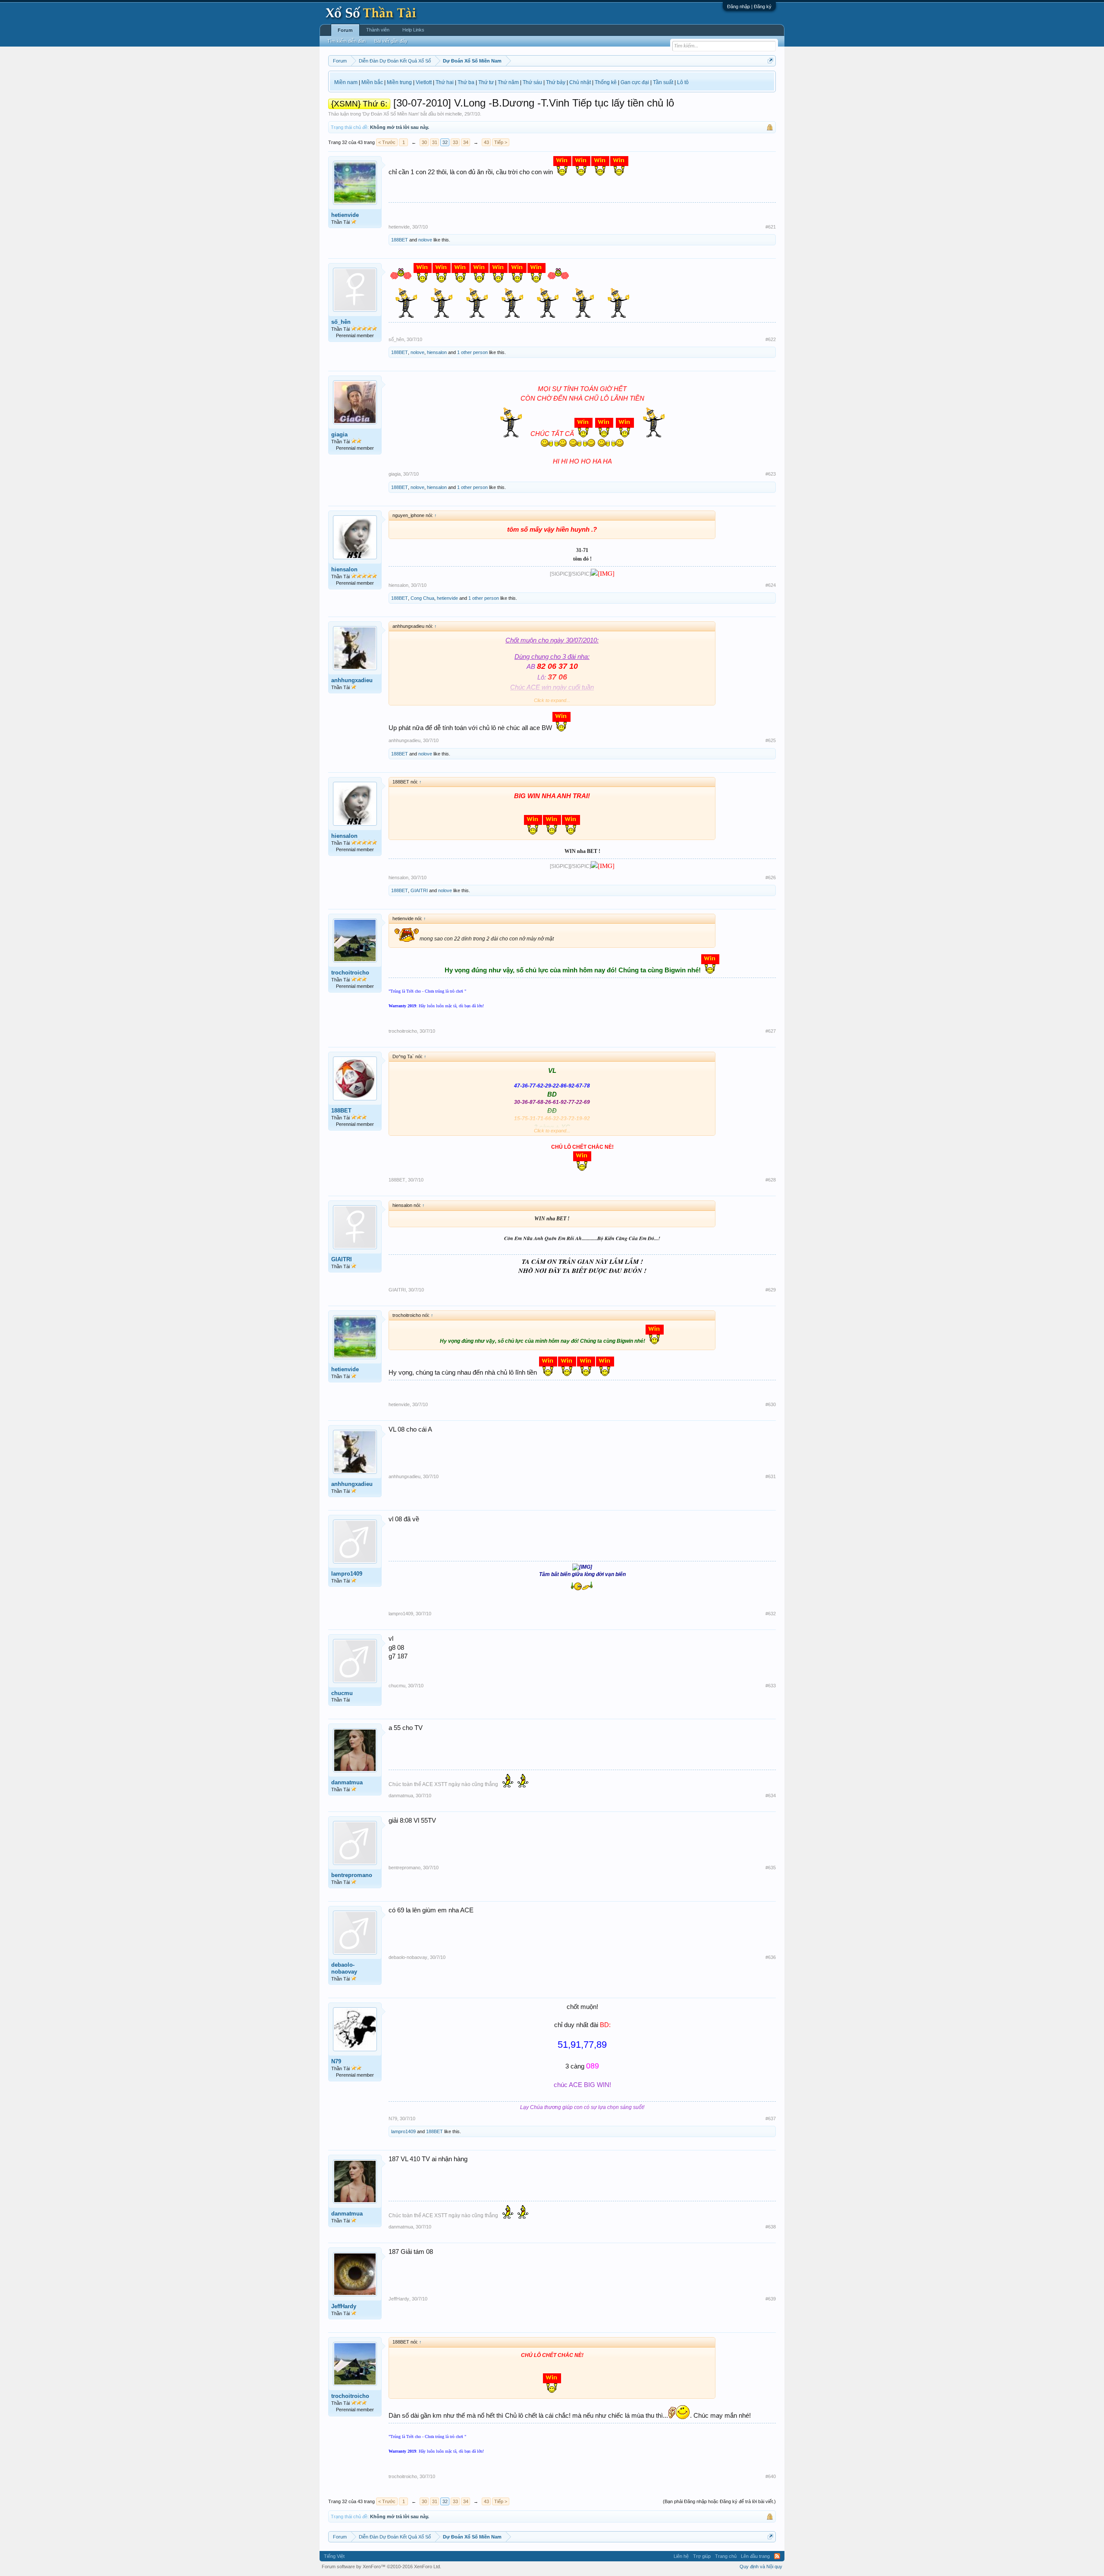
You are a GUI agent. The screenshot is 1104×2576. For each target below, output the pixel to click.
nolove (425, 240)
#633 (771, 1686)
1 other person (472, 352)
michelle (453, 114)
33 (455, 142)
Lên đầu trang (755, 2556)
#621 (771, 227)
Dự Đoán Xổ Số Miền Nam (391, 114)
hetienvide (345, 215)
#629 (771, 1290)
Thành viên (378, 30)
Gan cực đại (635, 82)
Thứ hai (445, 82)
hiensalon (437, 352)
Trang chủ (726, 2556)
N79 (336, 2061)
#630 (771, 1404)
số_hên (341, 322)
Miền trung (399, 82)
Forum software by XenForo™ (381, 2567)
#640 (771, 2476)
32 (445, 142)
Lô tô (683, 82)
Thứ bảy (556, 82)
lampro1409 (347, 1574)
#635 (771, 1868)
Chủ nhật (580, 82)
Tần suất (663, 82)
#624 (771, 585)
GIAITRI (419, 890)
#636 (771, 1957)
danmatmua (347, 1782)
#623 (771, 474)
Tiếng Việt (334, 2556)
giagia (339, 434)
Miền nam (346, 82)
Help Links (413, 30)
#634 (771, 1796)
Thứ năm (508, 82)
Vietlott (424, 82)
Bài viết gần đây (391, 41)
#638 (771, 2227)
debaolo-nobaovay (344, 1968)
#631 (771, 1476)
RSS (777, 2556)
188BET (400, 240)
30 (424, 142)
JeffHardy (344, 2306)
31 (435, 142)
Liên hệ (681, 2556)
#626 (771, 877)
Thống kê (606, 82)
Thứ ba (466, 82)
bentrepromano (352, 1875)
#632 (771, 1614)
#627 (771, 1031)
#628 (771, 1180)
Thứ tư (486, 82)
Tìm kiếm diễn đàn (347, 41)
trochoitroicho (350, 973)
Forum (345, 30)
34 (466, 142)
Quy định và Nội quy (761, 2567)
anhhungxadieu (352, 680)
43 (486, 142)
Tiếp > (501, 142)
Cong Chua (422, 598)
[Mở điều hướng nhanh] (770, 61)
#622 (771, 339)
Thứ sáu (532, 82)
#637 (771, 2118)
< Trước (387, 142)
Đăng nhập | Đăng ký (749, 6)
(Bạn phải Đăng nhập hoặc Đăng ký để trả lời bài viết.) (719, 2501)
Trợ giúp (702, 2556)
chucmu (342, 1693)
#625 (771, 740)
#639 (771, 2299)
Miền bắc (372, 82)
